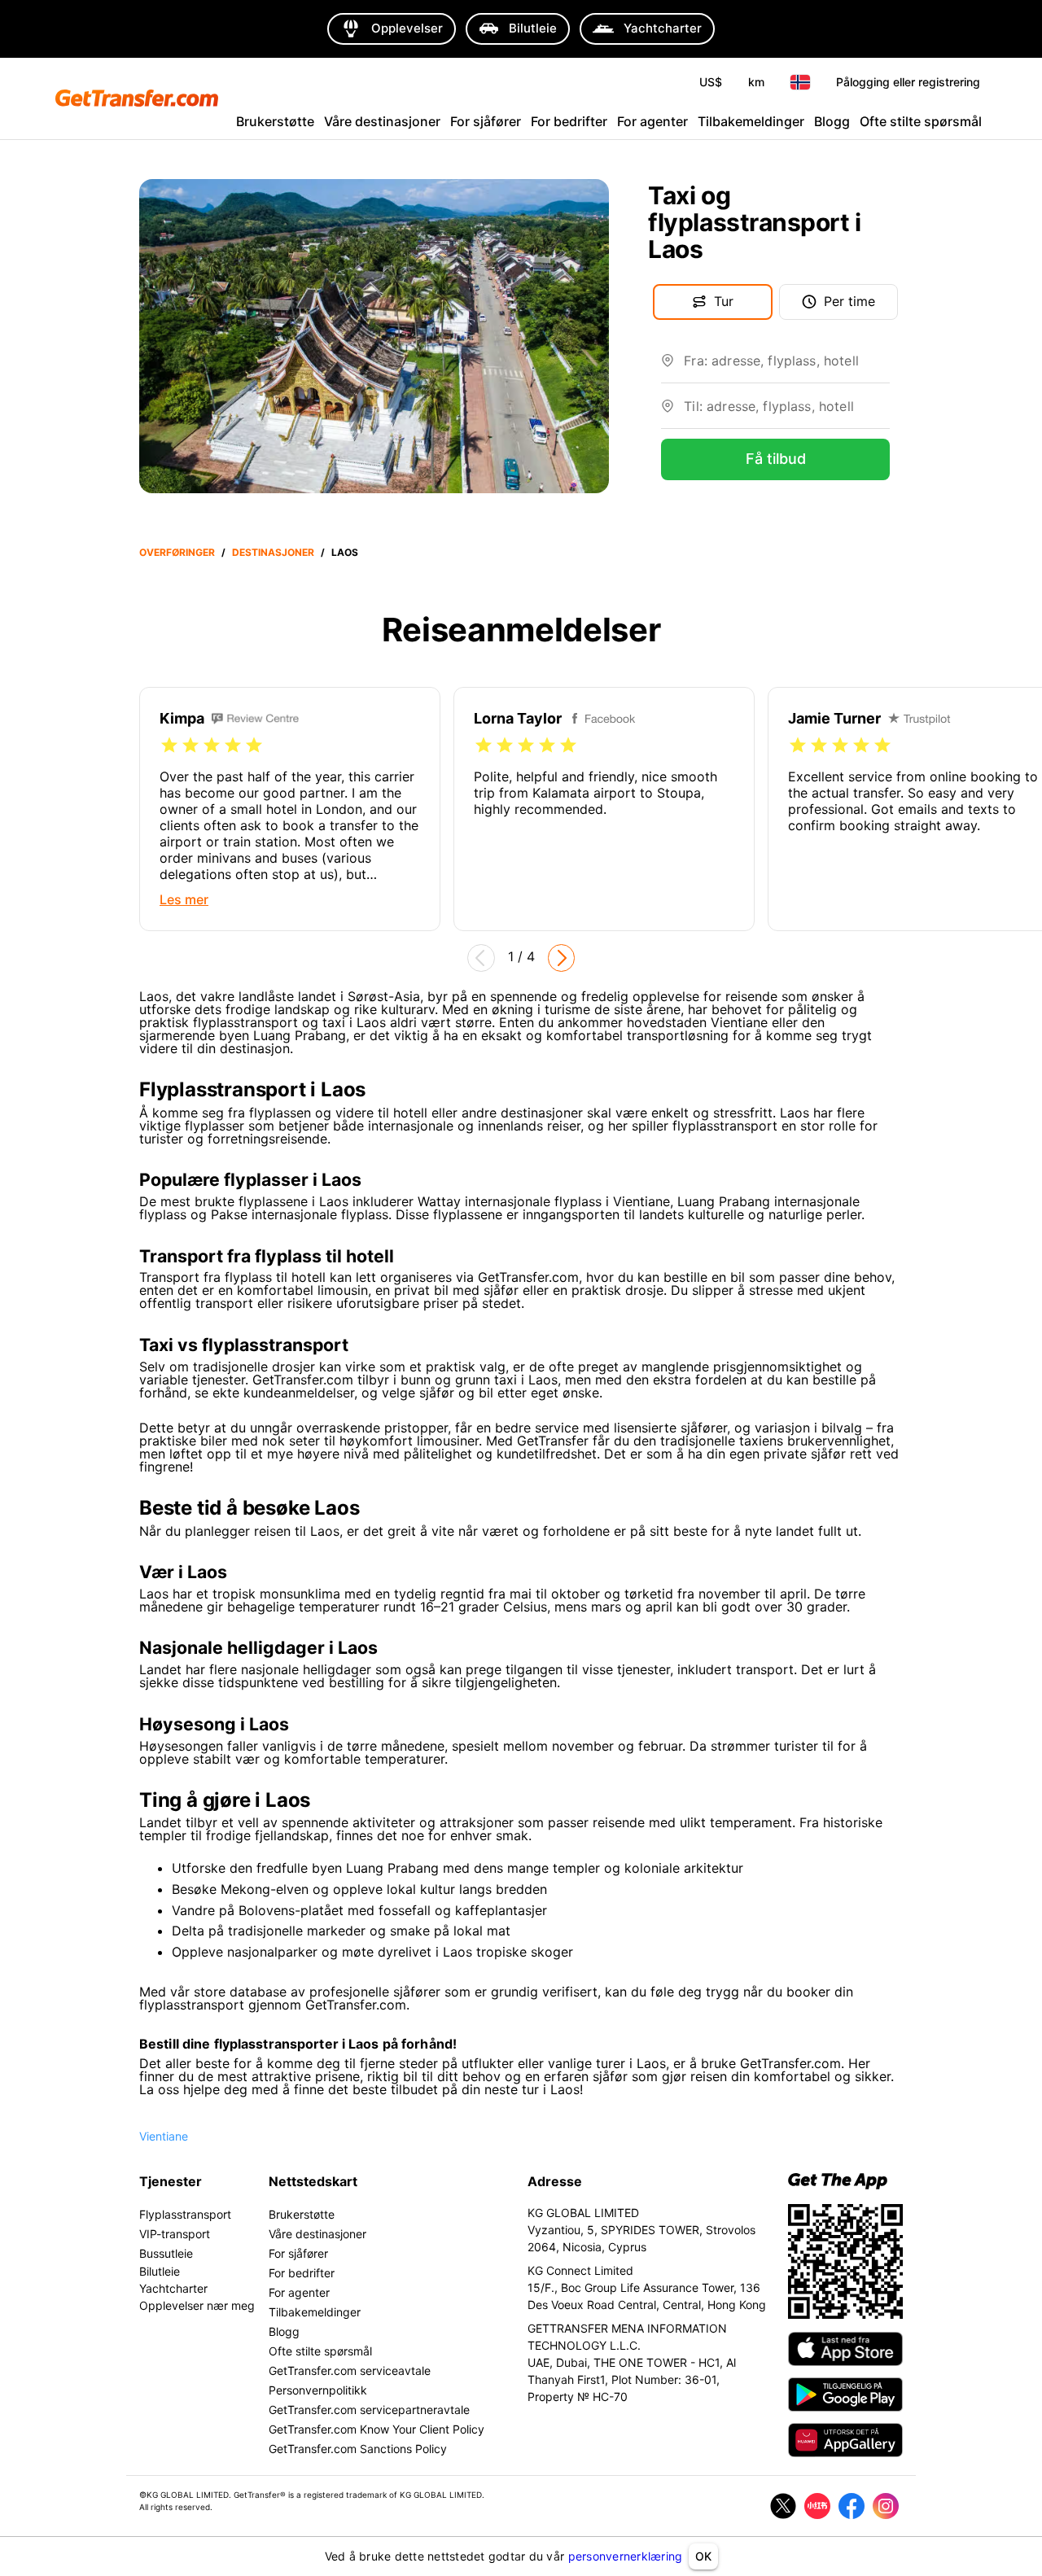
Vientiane (164, 2136)
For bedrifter (569, 121)
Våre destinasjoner (382, 121)
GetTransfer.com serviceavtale (350, 2370)
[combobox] (787, 367)
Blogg (832, 121)
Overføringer (177, 552)
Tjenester (171, 2181)
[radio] (169, 746)
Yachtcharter (173, 2288)
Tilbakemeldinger (751, 121)
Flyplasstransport (185, 2214)
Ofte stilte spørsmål (921, 121)
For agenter (652, 121)
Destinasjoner (273, 552)
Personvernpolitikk (318, 2390)
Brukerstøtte (275, 121)
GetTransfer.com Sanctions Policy (358, 2449)
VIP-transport (175, 2234)
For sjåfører (486, 121)
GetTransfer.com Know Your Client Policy (377, 2429)
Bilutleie (160, 2271)
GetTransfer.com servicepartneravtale (369, 2410)
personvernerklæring (626, 2556)
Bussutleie (166, 2253)
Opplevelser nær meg (197, 2305)
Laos (345, 552)
